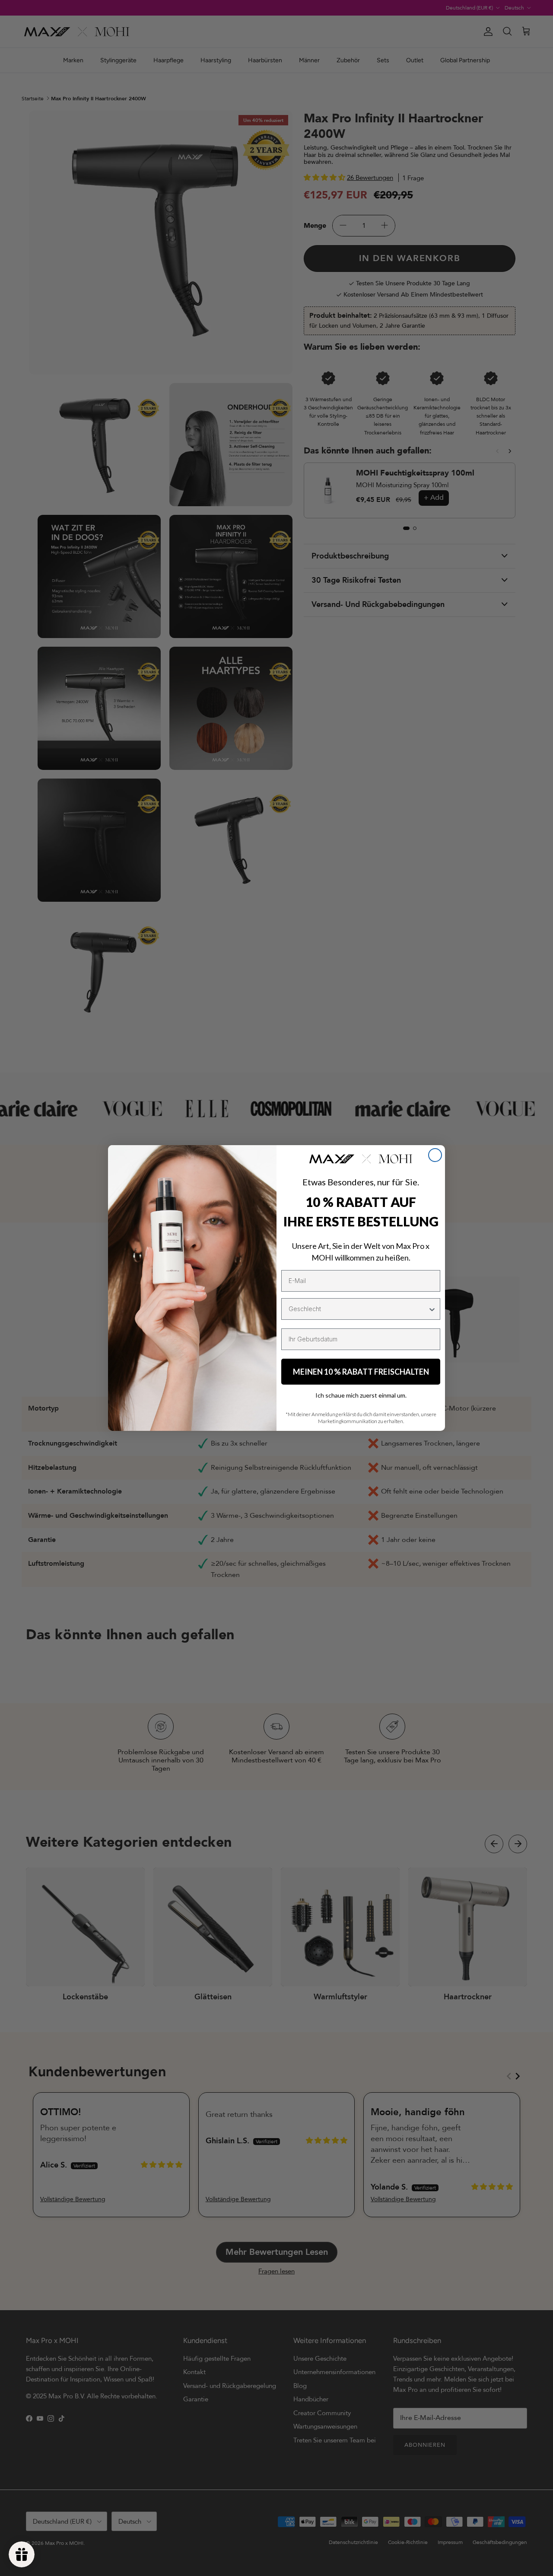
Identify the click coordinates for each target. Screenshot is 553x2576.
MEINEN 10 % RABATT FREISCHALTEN (361, 1372)
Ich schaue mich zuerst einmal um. (361, 1395)
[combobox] (358, 1309)
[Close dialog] (435, 1155)
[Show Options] (432, 1309)
